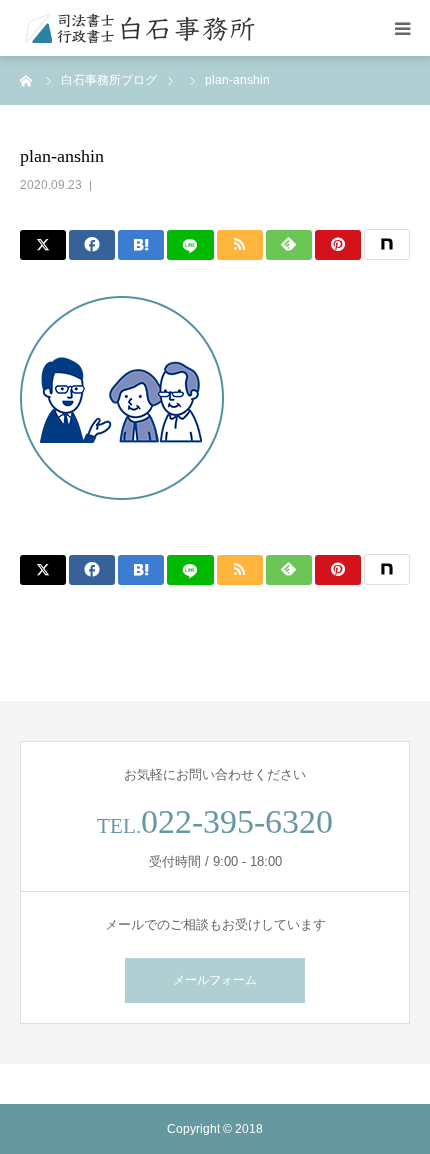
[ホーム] (27, 80)
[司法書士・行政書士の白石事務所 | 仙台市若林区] (140, 28)
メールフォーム (215, 980)
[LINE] (190, 245)
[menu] (402, 28)
